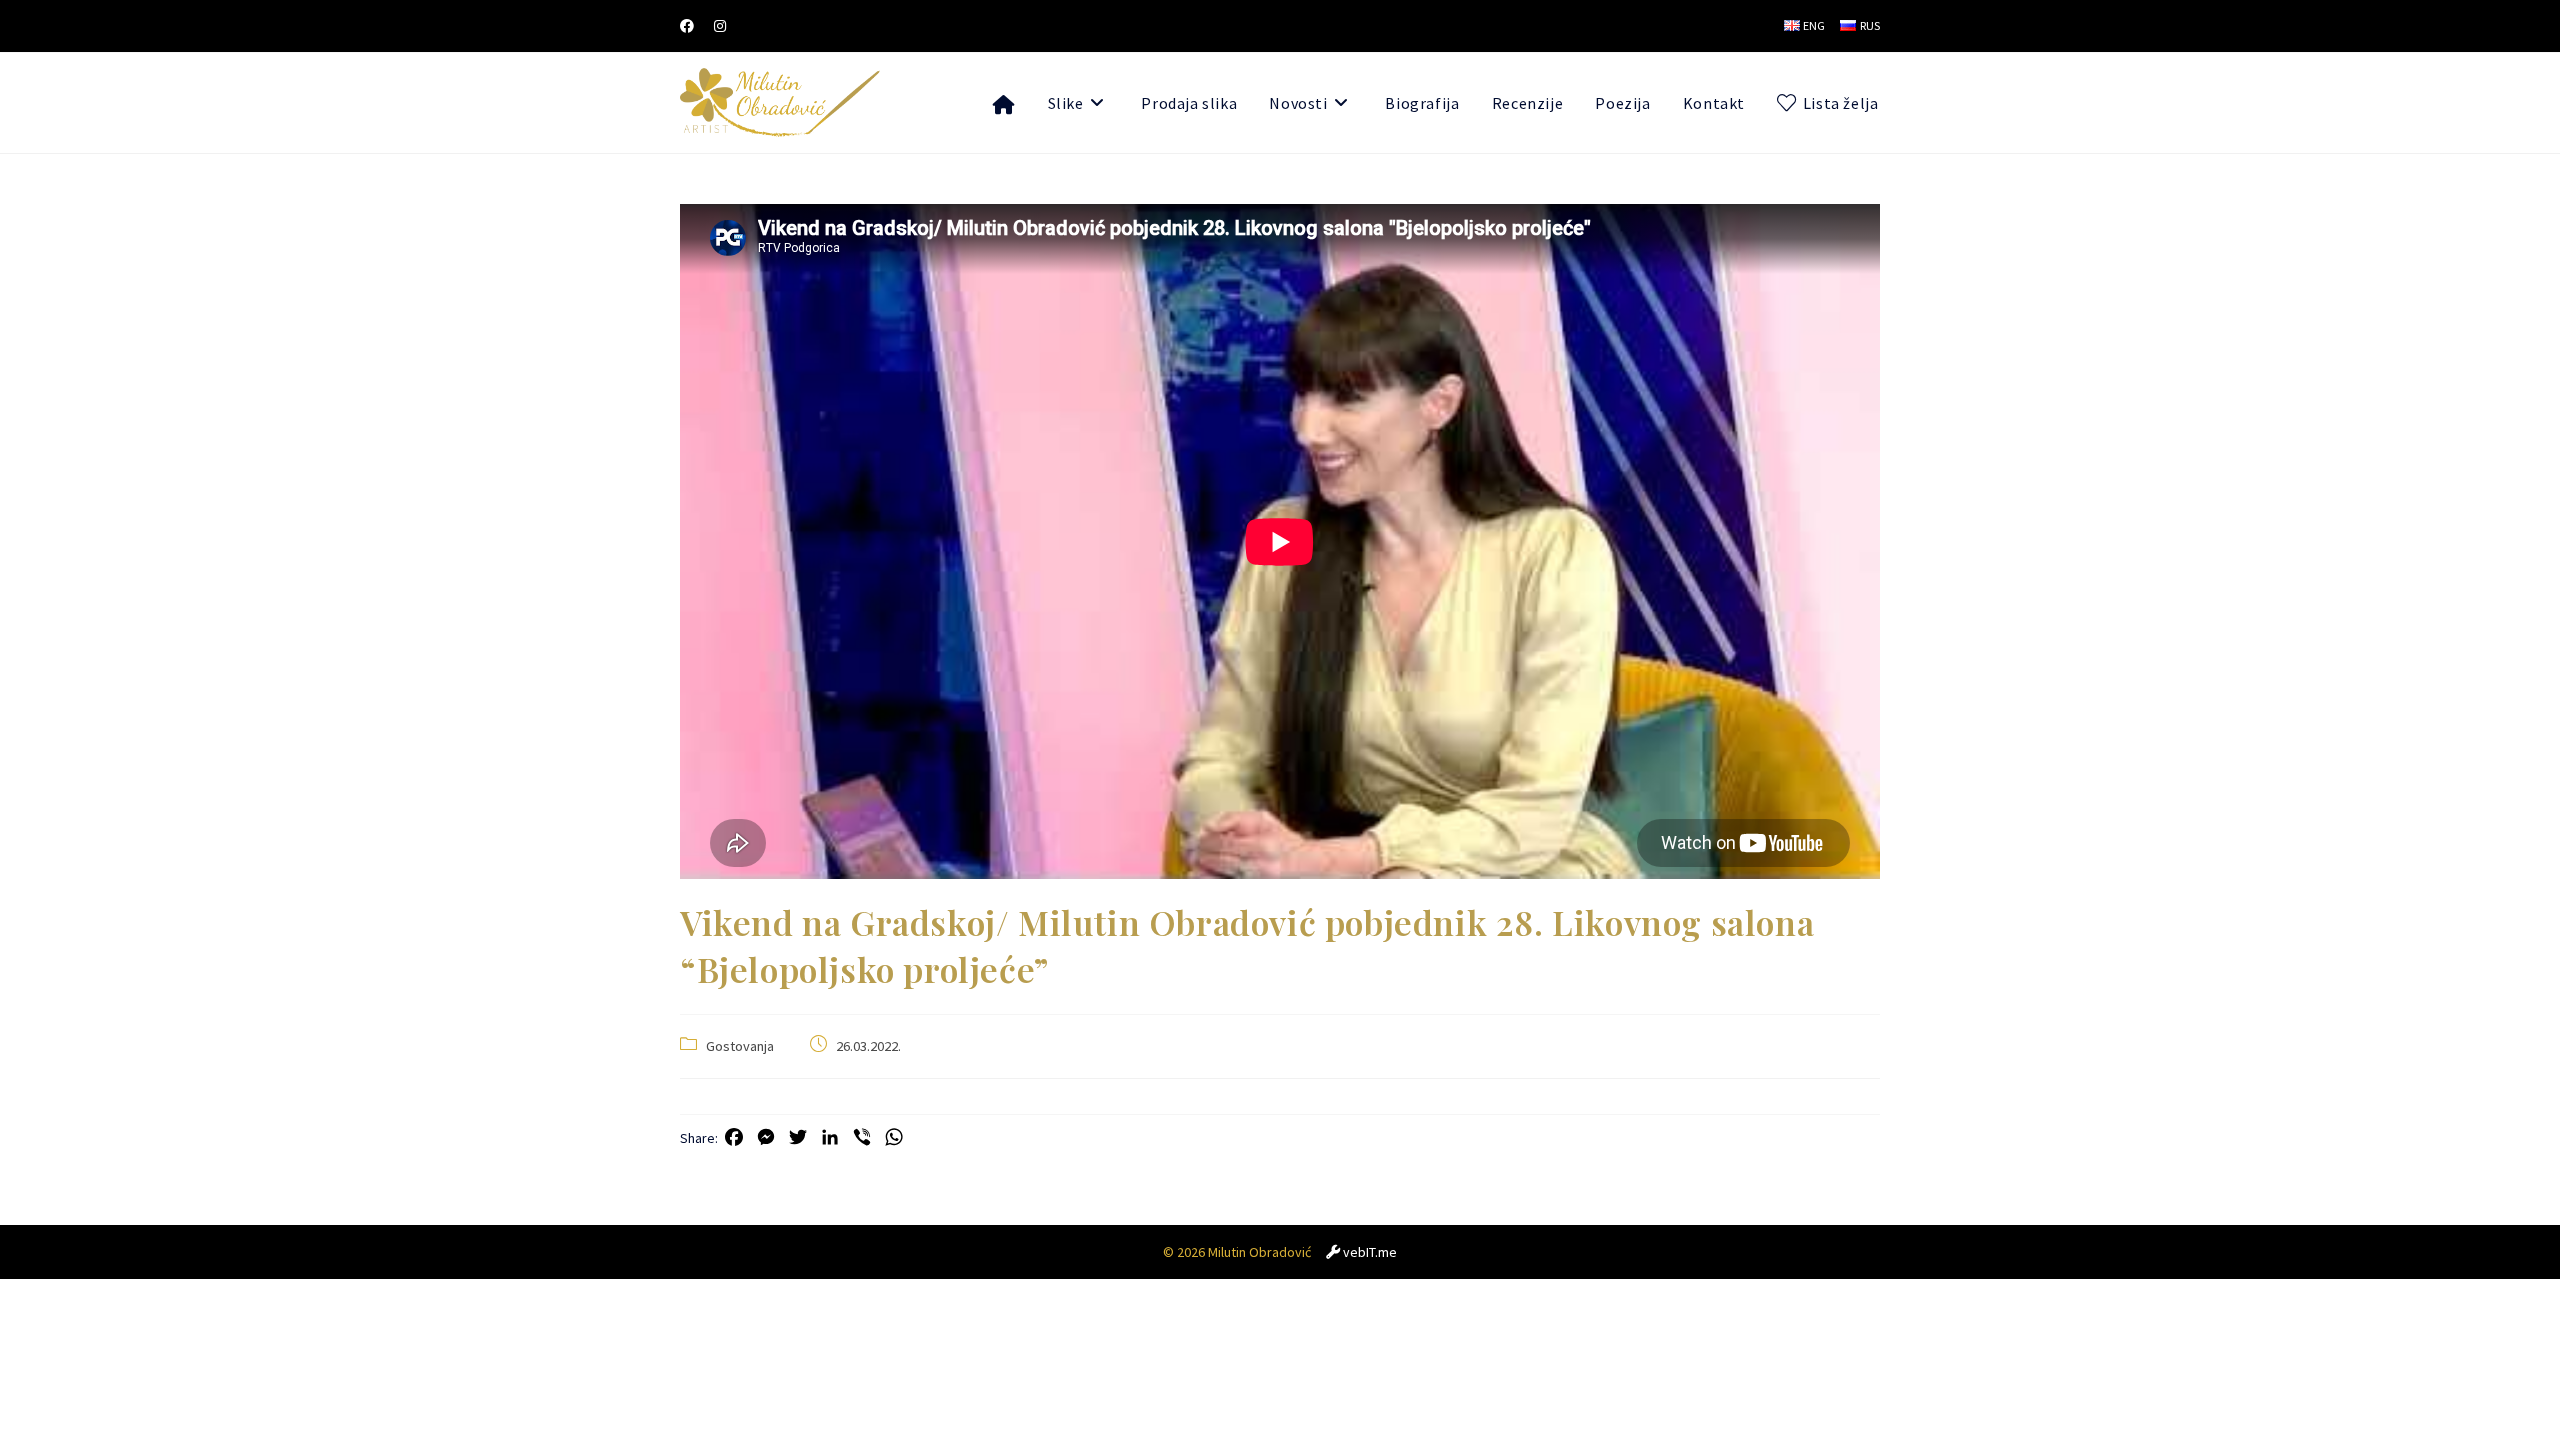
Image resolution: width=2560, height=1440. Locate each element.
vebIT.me (1370, 1252)
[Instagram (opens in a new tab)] (720, 26)
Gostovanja (740, 1046)
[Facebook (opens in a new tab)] (692, 26)
